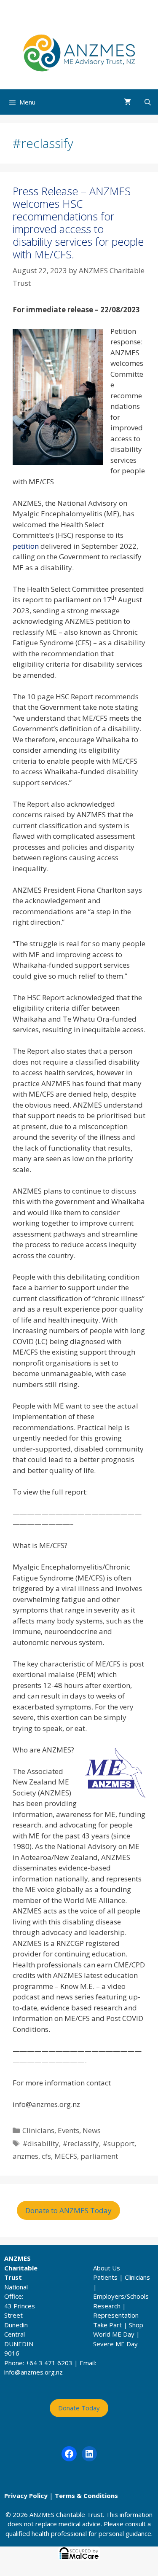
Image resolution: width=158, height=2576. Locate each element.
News (92, 2130)
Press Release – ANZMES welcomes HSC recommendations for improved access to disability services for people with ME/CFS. (78, 223)
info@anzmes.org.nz (33, 2372)
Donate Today (79, 2408)
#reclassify (81, 2143)
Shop (136, 2325)
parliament (99, 2156)
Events (68, 2130)
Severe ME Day (115, 2344)
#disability (41, 2143)
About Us (107, 2268)
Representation (116, 2315)
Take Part (107, 2325)
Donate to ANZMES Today (68, 2210)
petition (26, 546)
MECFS (66, 2156)
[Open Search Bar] (148, 102)
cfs (46, 2156)
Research (107, 2306)
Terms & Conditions (86, 2495)
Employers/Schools (121, 2296)
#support (118, 2143)
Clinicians (38, 2130)
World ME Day (114, 2334)
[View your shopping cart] (127, 102)
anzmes (25, 2156)
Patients (105, 2277)
